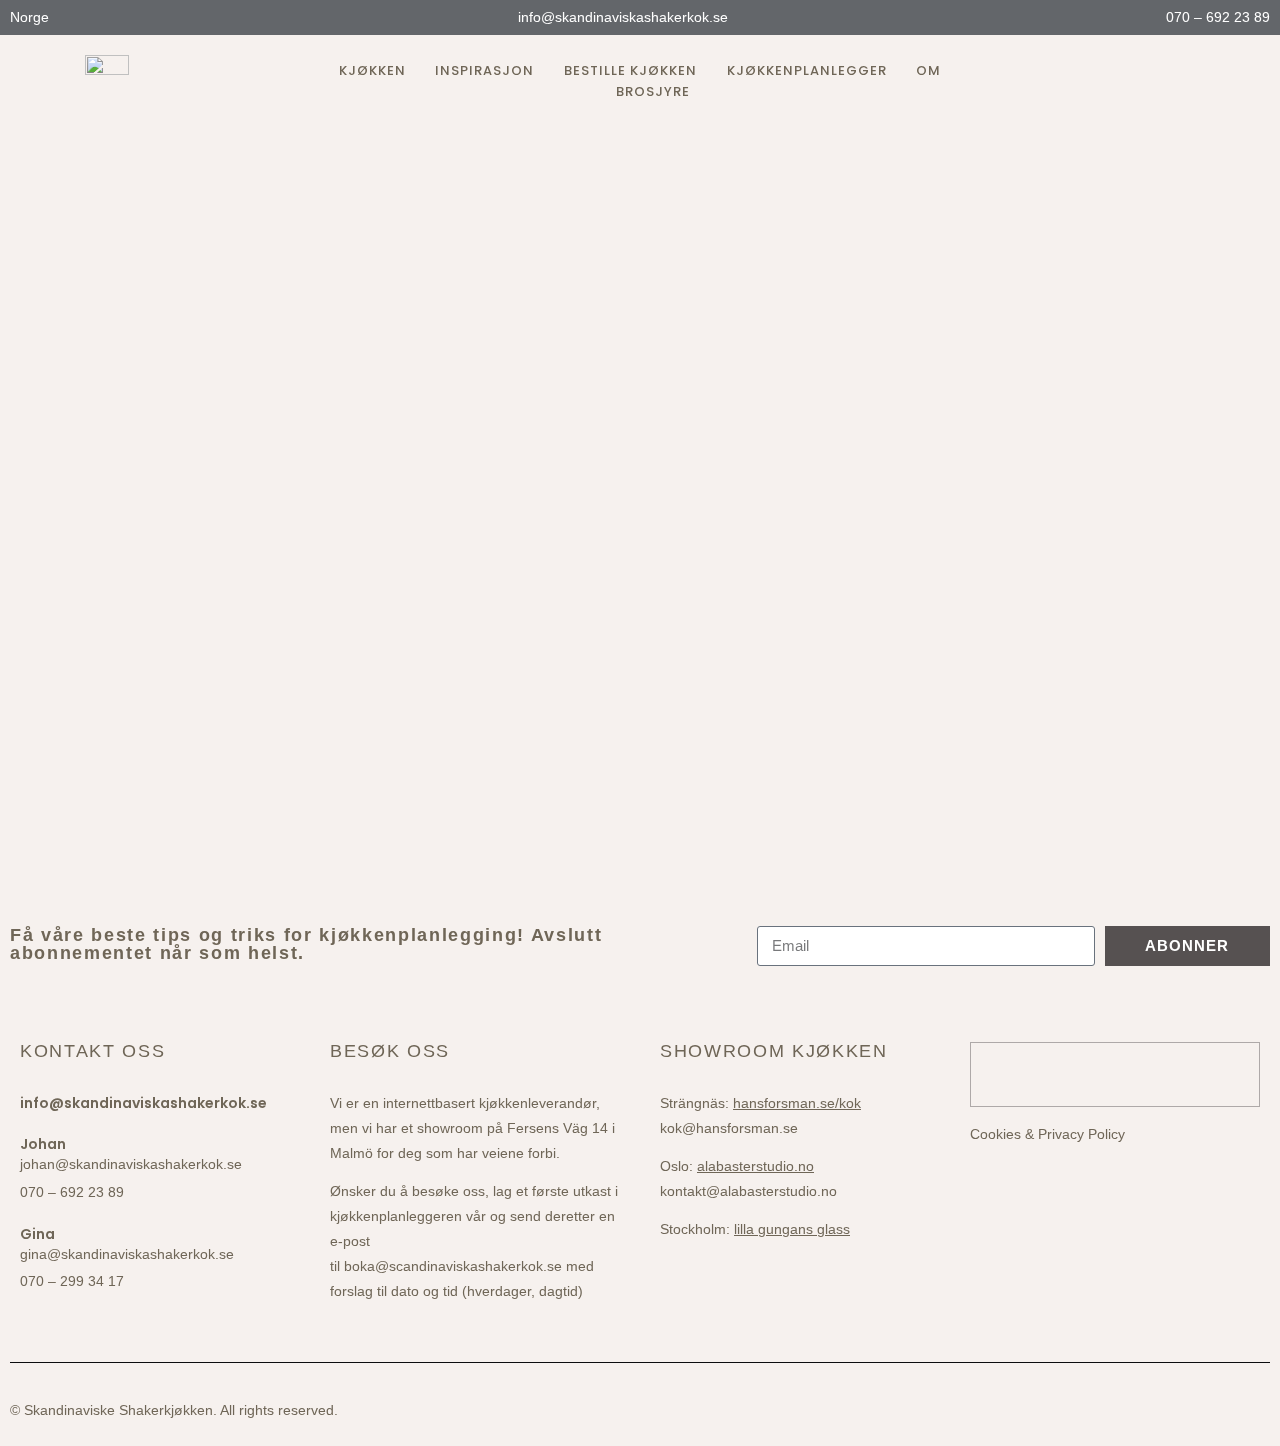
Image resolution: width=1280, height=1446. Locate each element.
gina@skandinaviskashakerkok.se (127, 1254)
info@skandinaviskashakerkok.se (621, 17)
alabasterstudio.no (755, 1166)
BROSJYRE (653, 91)
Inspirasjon (484, 70)
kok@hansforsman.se (729, 1128)
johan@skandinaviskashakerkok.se (131, 1164)
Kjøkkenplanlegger (807, 70)
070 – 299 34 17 (72, 1281)
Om (928, 70)
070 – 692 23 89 (1216, 17)
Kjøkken (372, 70)
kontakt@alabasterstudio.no (748, 1191)
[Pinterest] (1187, 82)
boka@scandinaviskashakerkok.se (453, 1266)
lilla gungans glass (792, 1229)
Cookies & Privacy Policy (1047, 1134)
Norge (31, 17)
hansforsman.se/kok (797, 1103)
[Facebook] (1151, 82)
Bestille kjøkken (630, 70)
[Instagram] (1115, 82)
